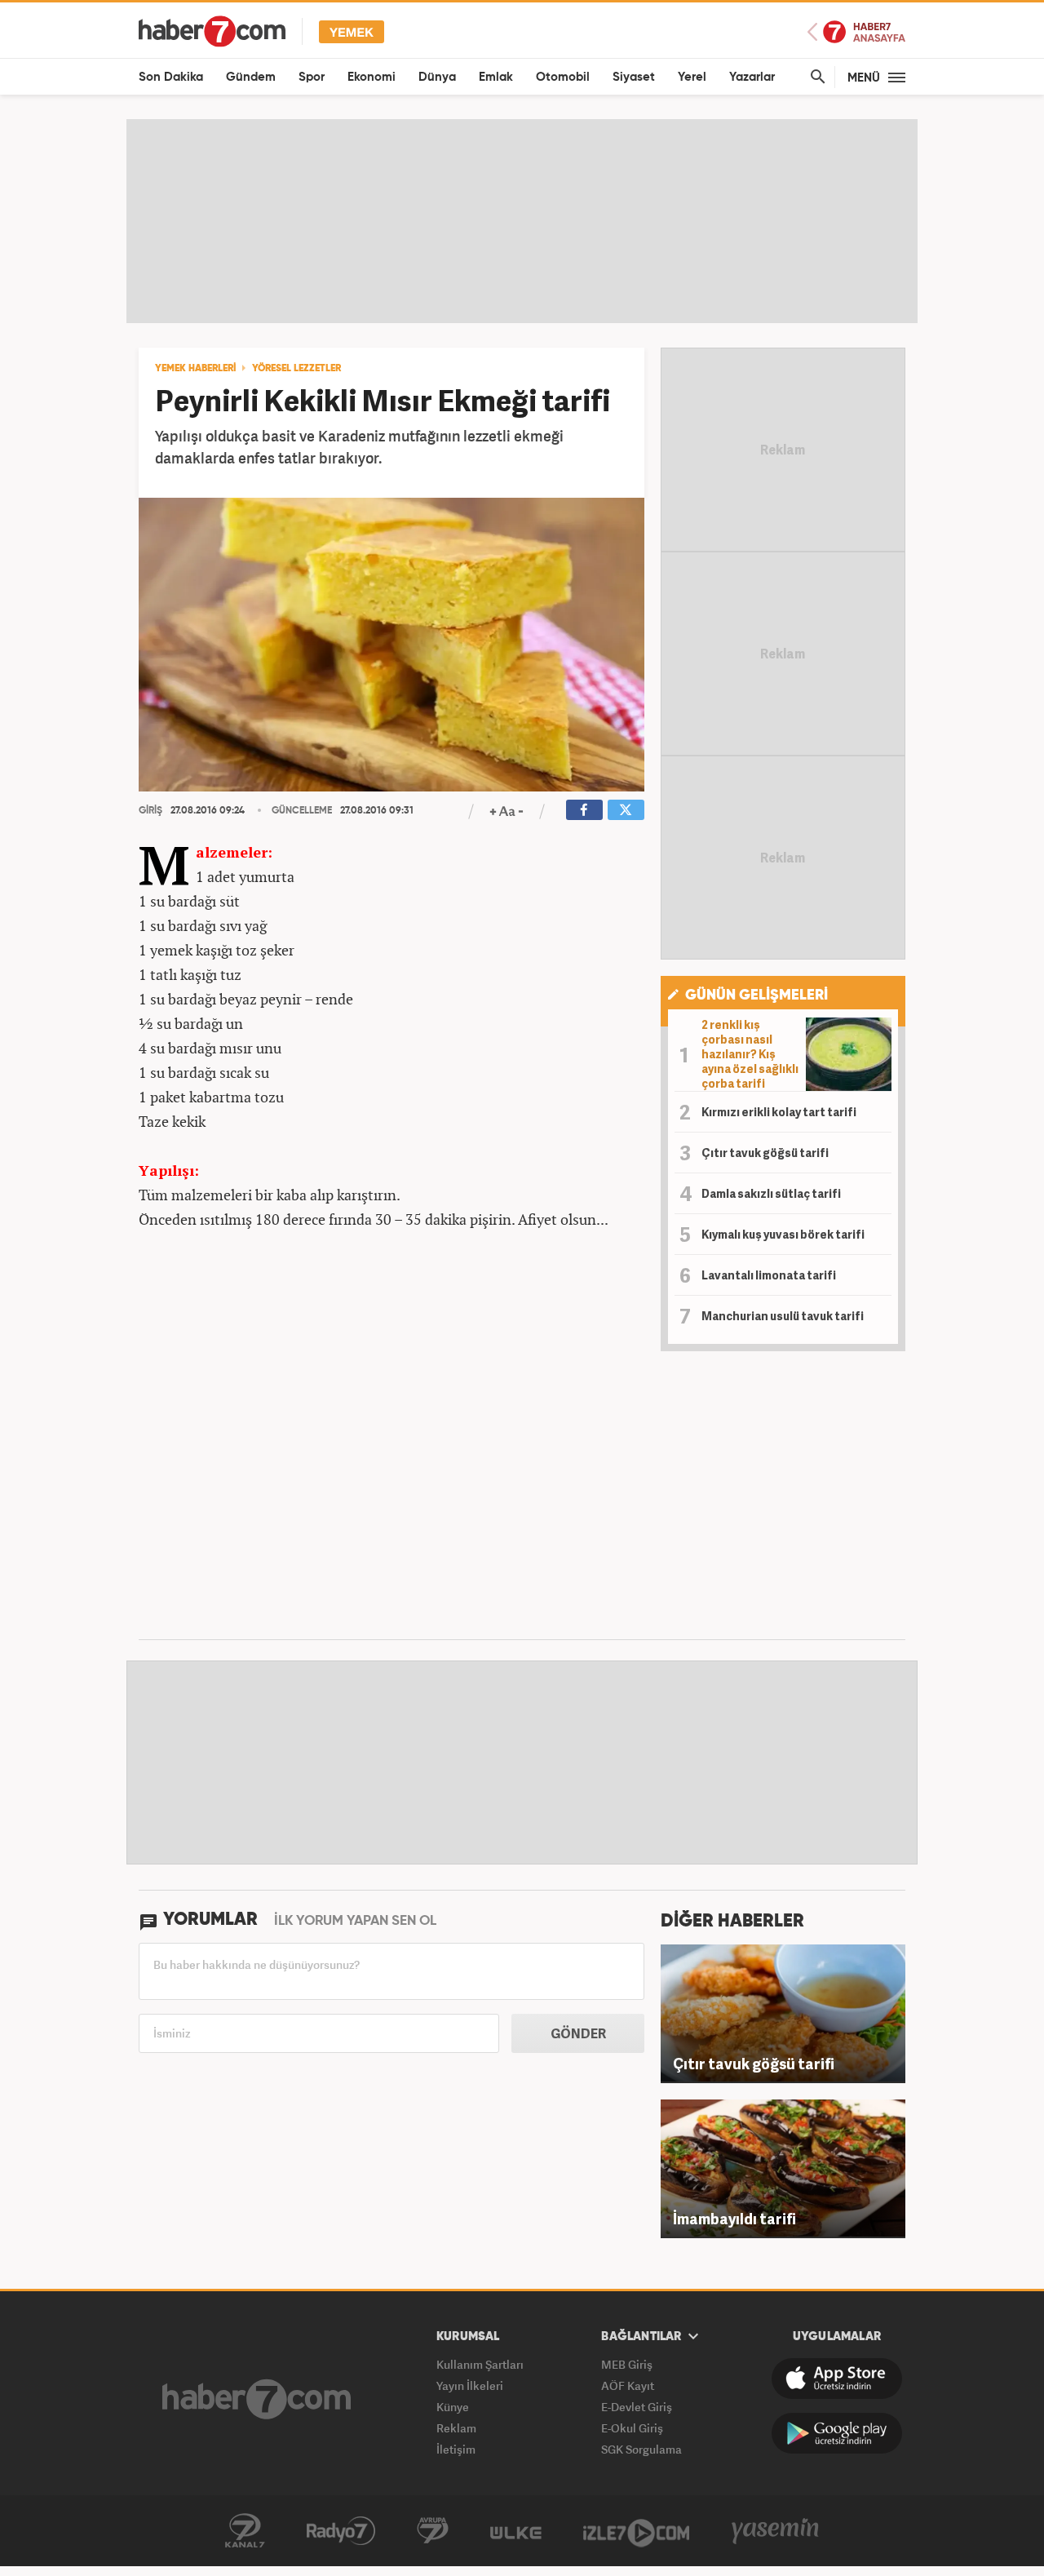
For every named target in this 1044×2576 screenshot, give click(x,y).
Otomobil (563, 77)
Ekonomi (372, 77)
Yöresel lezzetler (296, 369)
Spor (312, 77)
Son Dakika (171, 77)
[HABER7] (212, 31)
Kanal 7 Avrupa (433, 2531)
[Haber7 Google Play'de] (837, 2433)
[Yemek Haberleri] (352, 31)
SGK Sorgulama (641, 2449)
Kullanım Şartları (480, 2364)
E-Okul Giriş (632, 2428)
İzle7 (636, 2531)
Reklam (456, 2428)
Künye (453, 2407)
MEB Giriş (627, 2364)
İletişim (456, 2449)
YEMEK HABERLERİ (195, 369)
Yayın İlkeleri (470, 2385)
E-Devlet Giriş (637, 2407)
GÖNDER (578, 2033)
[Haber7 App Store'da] (837, 2379)
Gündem (251, 77)
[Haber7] (257, 2399)
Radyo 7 (341, 2531)
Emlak (496, 77)
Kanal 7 (245, 2531)
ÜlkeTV (516, 2531)
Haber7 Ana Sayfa (856, 32)
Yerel (692, 77)
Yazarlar (752, 77)
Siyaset (634, 77)
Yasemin (776, 2531)
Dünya (437, 77)
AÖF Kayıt (628, 2385)
